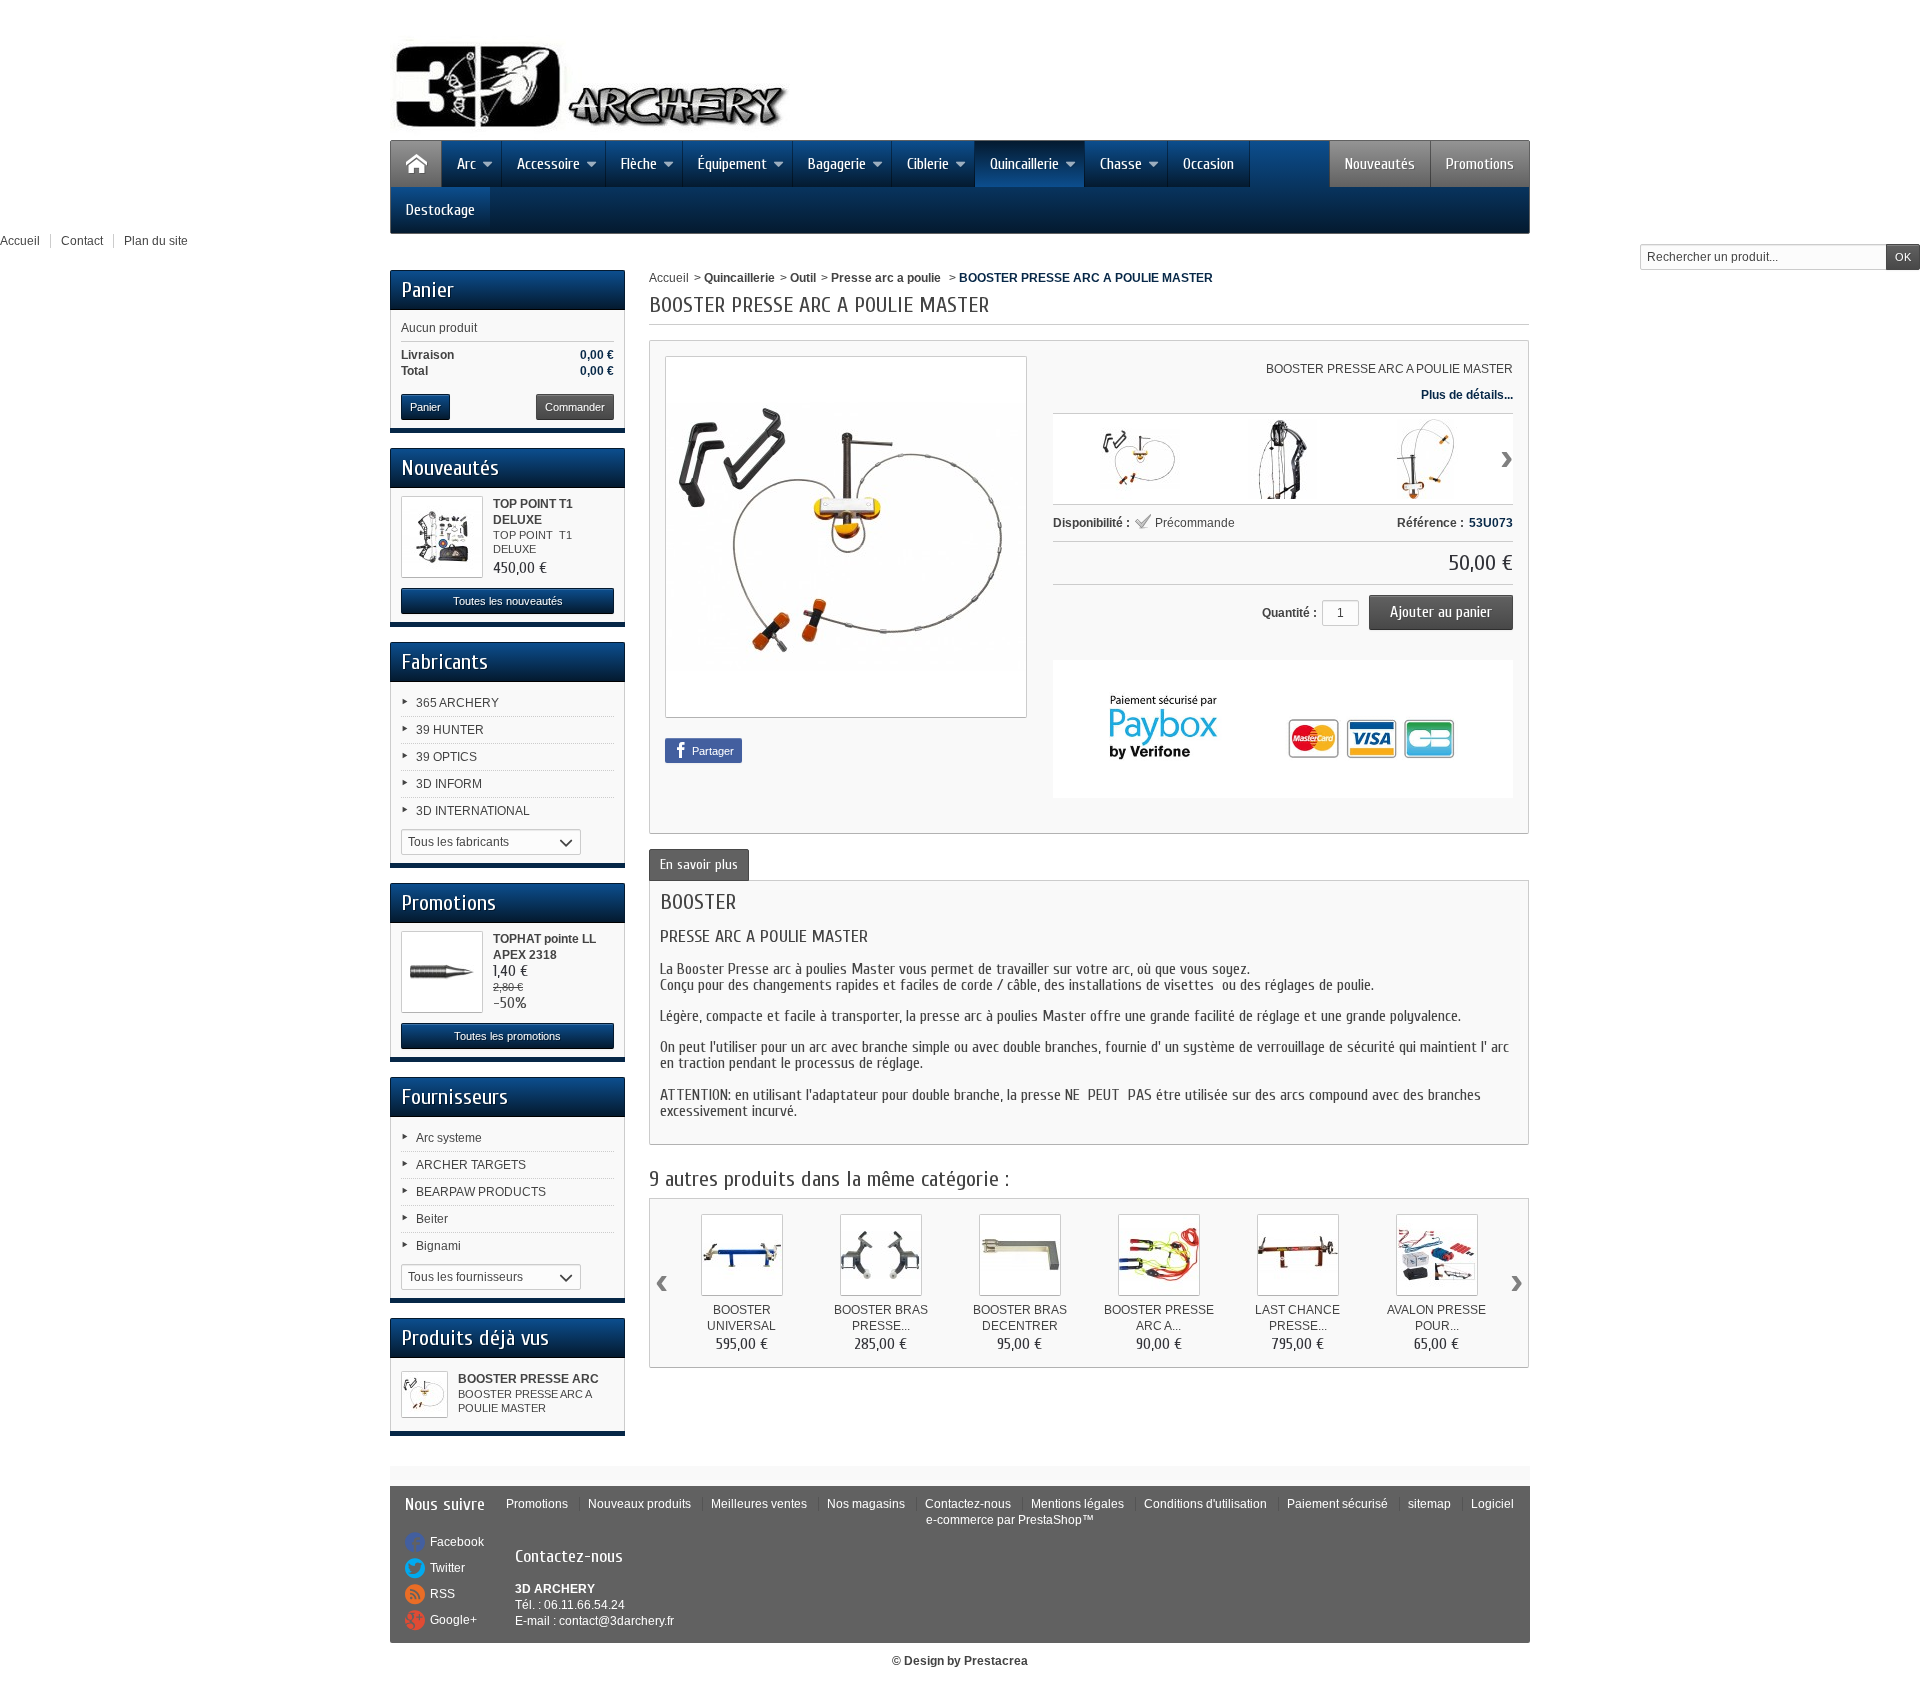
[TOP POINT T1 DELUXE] (442, 537)
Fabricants (444, 662)
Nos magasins (866, 1504)
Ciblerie (928, 164)
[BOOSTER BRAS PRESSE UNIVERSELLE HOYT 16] (881, 1255)
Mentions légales (1077, 1504)
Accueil (669, 278)
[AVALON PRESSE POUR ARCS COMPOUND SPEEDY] (1437, 1255)
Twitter (447, 1568)
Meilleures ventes (759, 1504)
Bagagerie (837, 164)
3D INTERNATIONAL (473, 811)
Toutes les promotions (507, 1036)
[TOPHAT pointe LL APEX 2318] (442, 972)
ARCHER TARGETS (471, 1165)
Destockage (440, 210)
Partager (711, 751)
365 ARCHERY (457, 703)
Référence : (1430, 523)
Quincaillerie (1024, 164)
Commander (575, 407)
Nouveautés (1380, 164)
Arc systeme (449, 1138)
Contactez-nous (968, 1504)
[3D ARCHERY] (590, 87)
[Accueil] (416, 164)
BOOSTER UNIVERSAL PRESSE (741, 1326)
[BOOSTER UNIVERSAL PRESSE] (742, 1255)
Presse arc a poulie (887, 278)
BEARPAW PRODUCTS (481, 1192)
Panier (427, 290)
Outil (803, 278)
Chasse (1121, 164)
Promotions (1480, 164)
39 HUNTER (450, 730)
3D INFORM (449, 784)
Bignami (438, 1246)
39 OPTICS (446, 757)
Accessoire (548, 164)
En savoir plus (699, 864)
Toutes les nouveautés (508, 601)
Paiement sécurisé (1337, 1504)
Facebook (457, 1542)
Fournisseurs (454, 1097)
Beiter (432, 1219)
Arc (466, 164)
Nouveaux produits (639, 1504)
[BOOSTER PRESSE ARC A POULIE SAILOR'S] (1159, 1255)
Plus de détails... (1467, 395)
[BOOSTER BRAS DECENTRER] (1020, 1255)
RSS (442, 1594)
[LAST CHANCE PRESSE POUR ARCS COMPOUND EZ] (1298, 1255)
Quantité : (1289, 613)
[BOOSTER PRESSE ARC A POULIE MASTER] (424, 1394)
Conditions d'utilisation (1205, 1504)
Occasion (1208, 164)
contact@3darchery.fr (616, 1621)
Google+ (453, 1620)
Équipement (732, 164)
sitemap (1429, 1504)
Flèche (639, 164)
